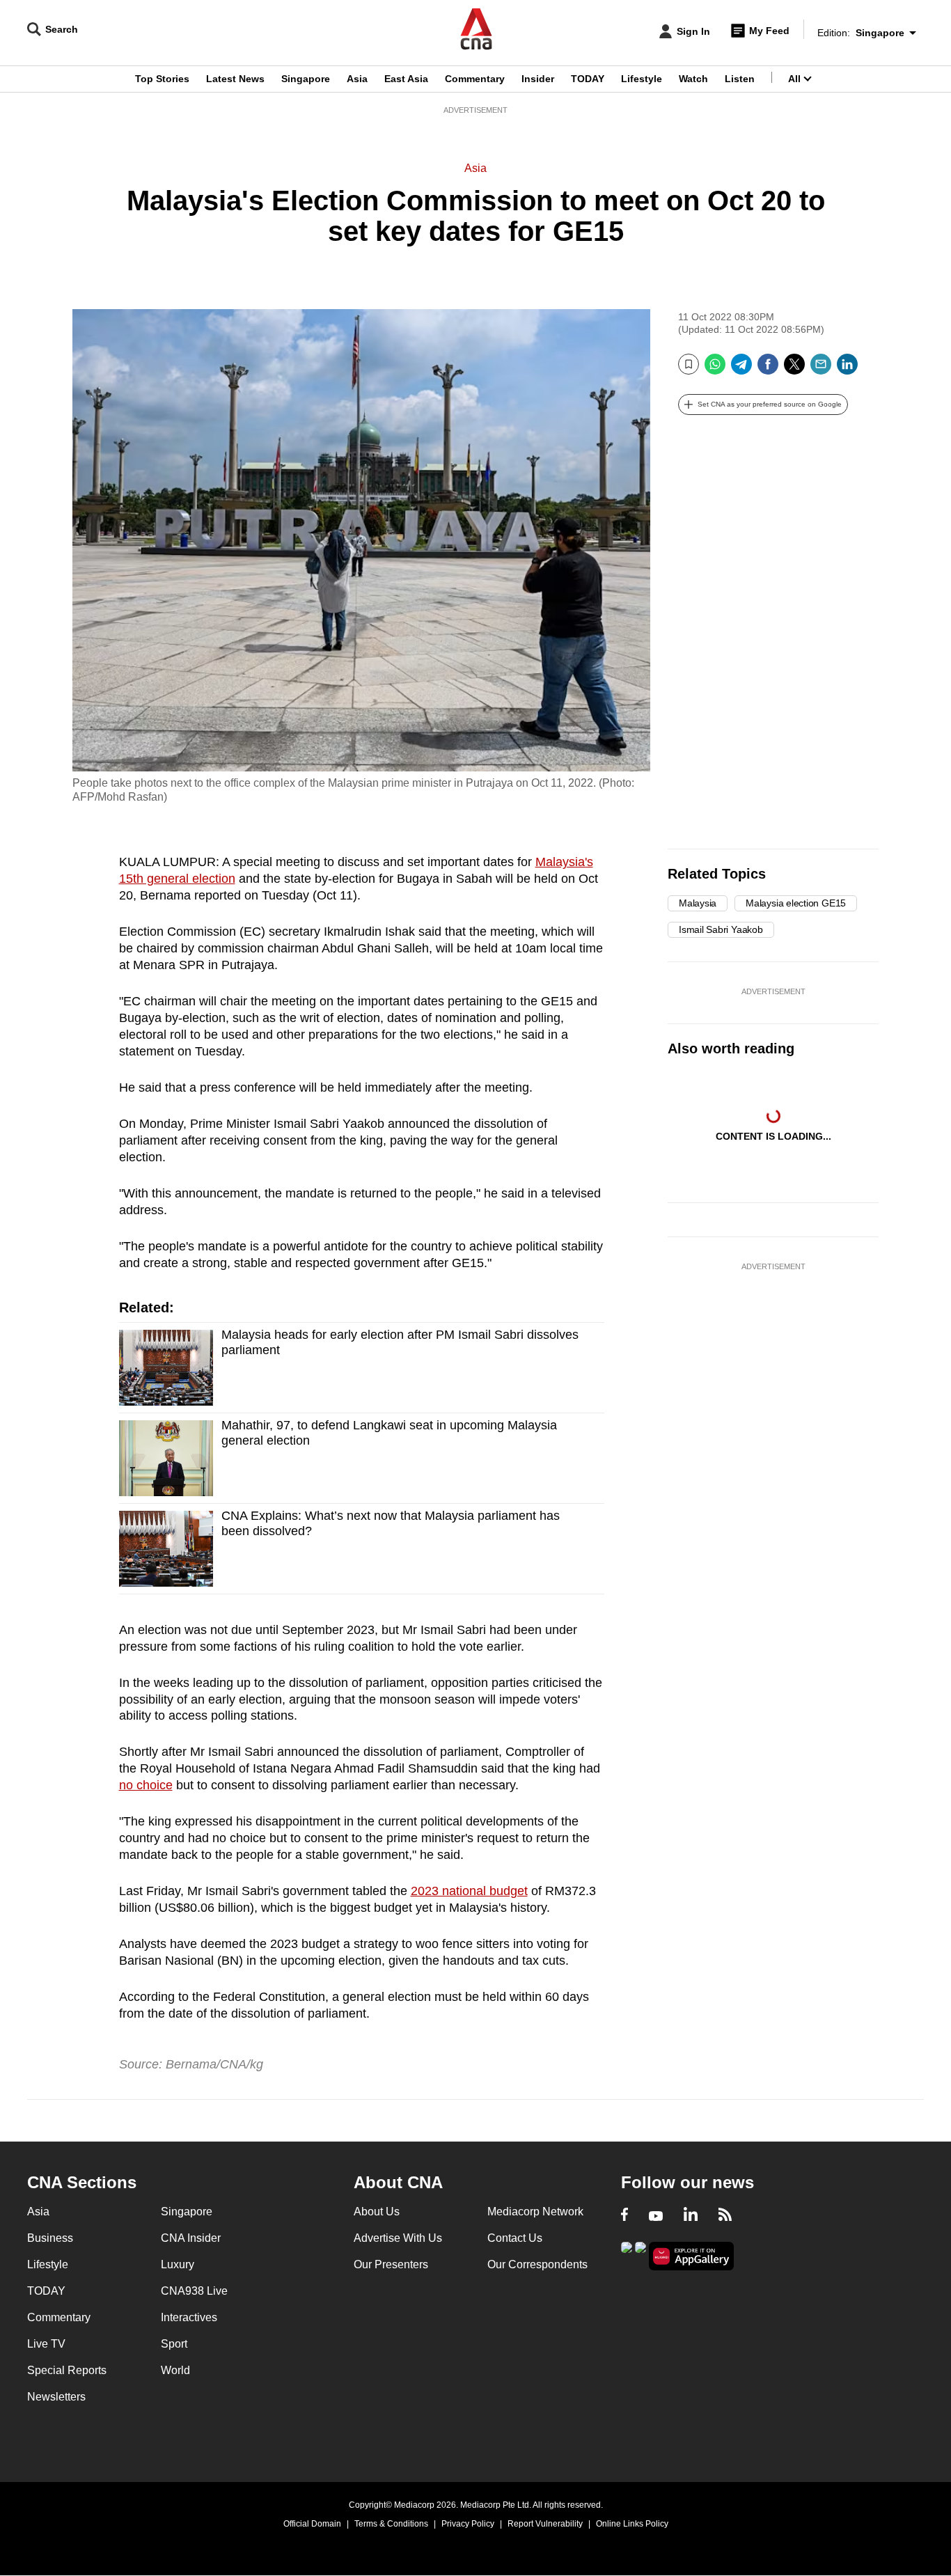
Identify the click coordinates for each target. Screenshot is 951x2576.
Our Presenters (391, 2264)
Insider (538, 79)
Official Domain (312, 2524)
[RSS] (725, 2216)
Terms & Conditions (391, 2524)
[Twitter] (794, 369)
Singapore (306, 79)
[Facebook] (768, 369)
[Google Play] (627, 2255)
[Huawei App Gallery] (691, 2256)
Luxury (178, 2264)
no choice (146, 1785)
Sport (174, 2344)
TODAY (588, 79)
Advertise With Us (398, 2238)
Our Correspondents (537, 2264)
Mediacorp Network (535, 2212)
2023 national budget (469, 1891)
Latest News (235, 79)
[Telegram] (741, 369)
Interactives (189, 2317)
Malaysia (698, 903)
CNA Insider (191, 2238)
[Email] (821, 369)
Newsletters (56, 2397)
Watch (693, 79)
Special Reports (67, 2370)
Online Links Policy (632, 2524)
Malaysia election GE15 (796, 903)
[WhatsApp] (715, 369)
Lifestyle (642, 79)
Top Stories (162, 79)
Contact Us (515, 2238)
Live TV (46, 2344)
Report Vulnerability (545, 2524)
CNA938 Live (194, 2291)
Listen (740, 79)
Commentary (475, 79)
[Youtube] (656, 2216)
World (175, 2370)
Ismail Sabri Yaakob (721, 929)
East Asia (406, 79)
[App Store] (640, 2255)
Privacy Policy (468, 2524)
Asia (357, 79)
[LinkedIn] (847, 369)
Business (50, 2238)
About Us (377, 2212)
